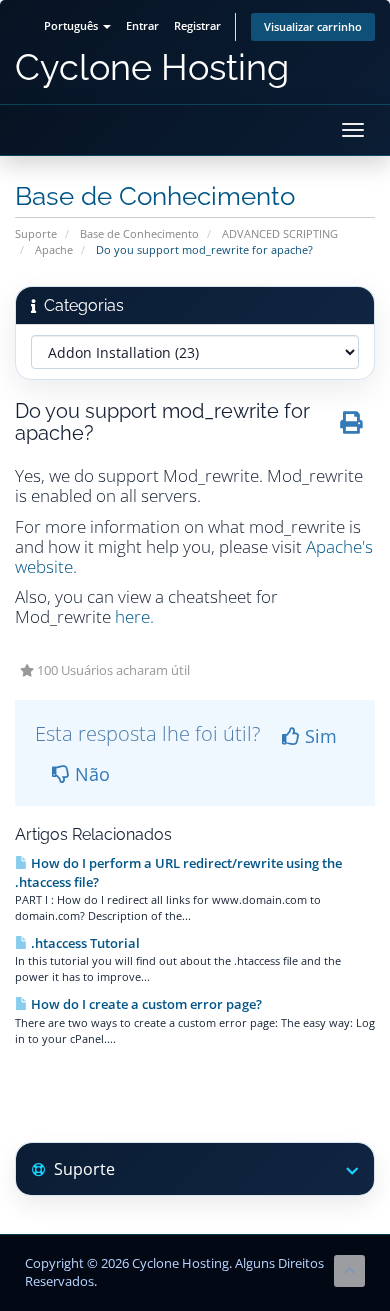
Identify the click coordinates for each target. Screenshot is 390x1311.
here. (134, 616)
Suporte (36, 233)
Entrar (142, 25)
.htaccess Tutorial (84, 943)
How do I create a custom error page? (145, 1004)
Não (90, 774)
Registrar (197, 25)
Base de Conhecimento (139, 233)
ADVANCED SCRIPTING (280, 233)
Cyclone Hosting (152, 67)
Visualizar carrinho (313, 26)
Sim (318, 736)
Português (72, 25)
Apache (54, 249)
